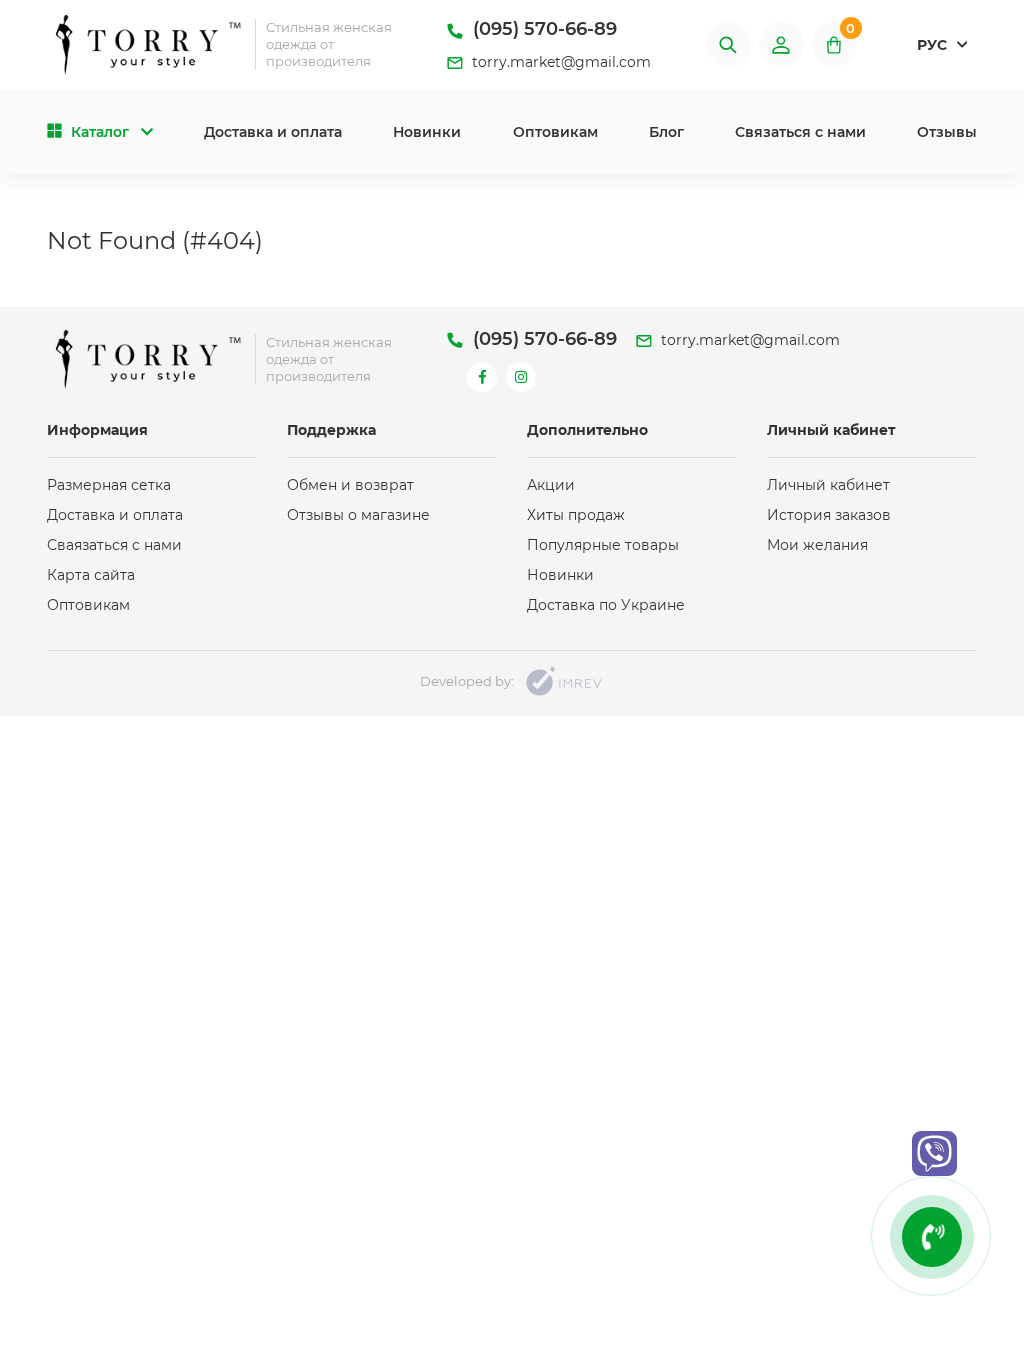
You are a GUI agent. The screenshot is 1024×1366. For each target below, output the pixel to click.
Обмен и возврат (350, 485)
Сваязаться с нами (114, 545)
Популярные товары (603, 545)
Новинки (427, 132)
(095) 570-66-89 (542, 29)
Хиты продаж (576, 515)
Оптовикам (555, 132)
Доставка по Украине (606, 605)
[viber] (934, 1153)
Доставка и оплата (273, 132)
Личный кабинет (828, 485)
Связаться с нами (800, 132)
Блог (666, 132)
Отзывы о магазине (358, 515)
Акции (551, 485)
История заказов (829, 515)
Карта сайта (91, 575)
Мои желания (817, 545)
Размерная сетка (109, 485)
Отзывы (947, 132)
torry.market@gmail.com (559, 62)
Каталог (100, 132)
